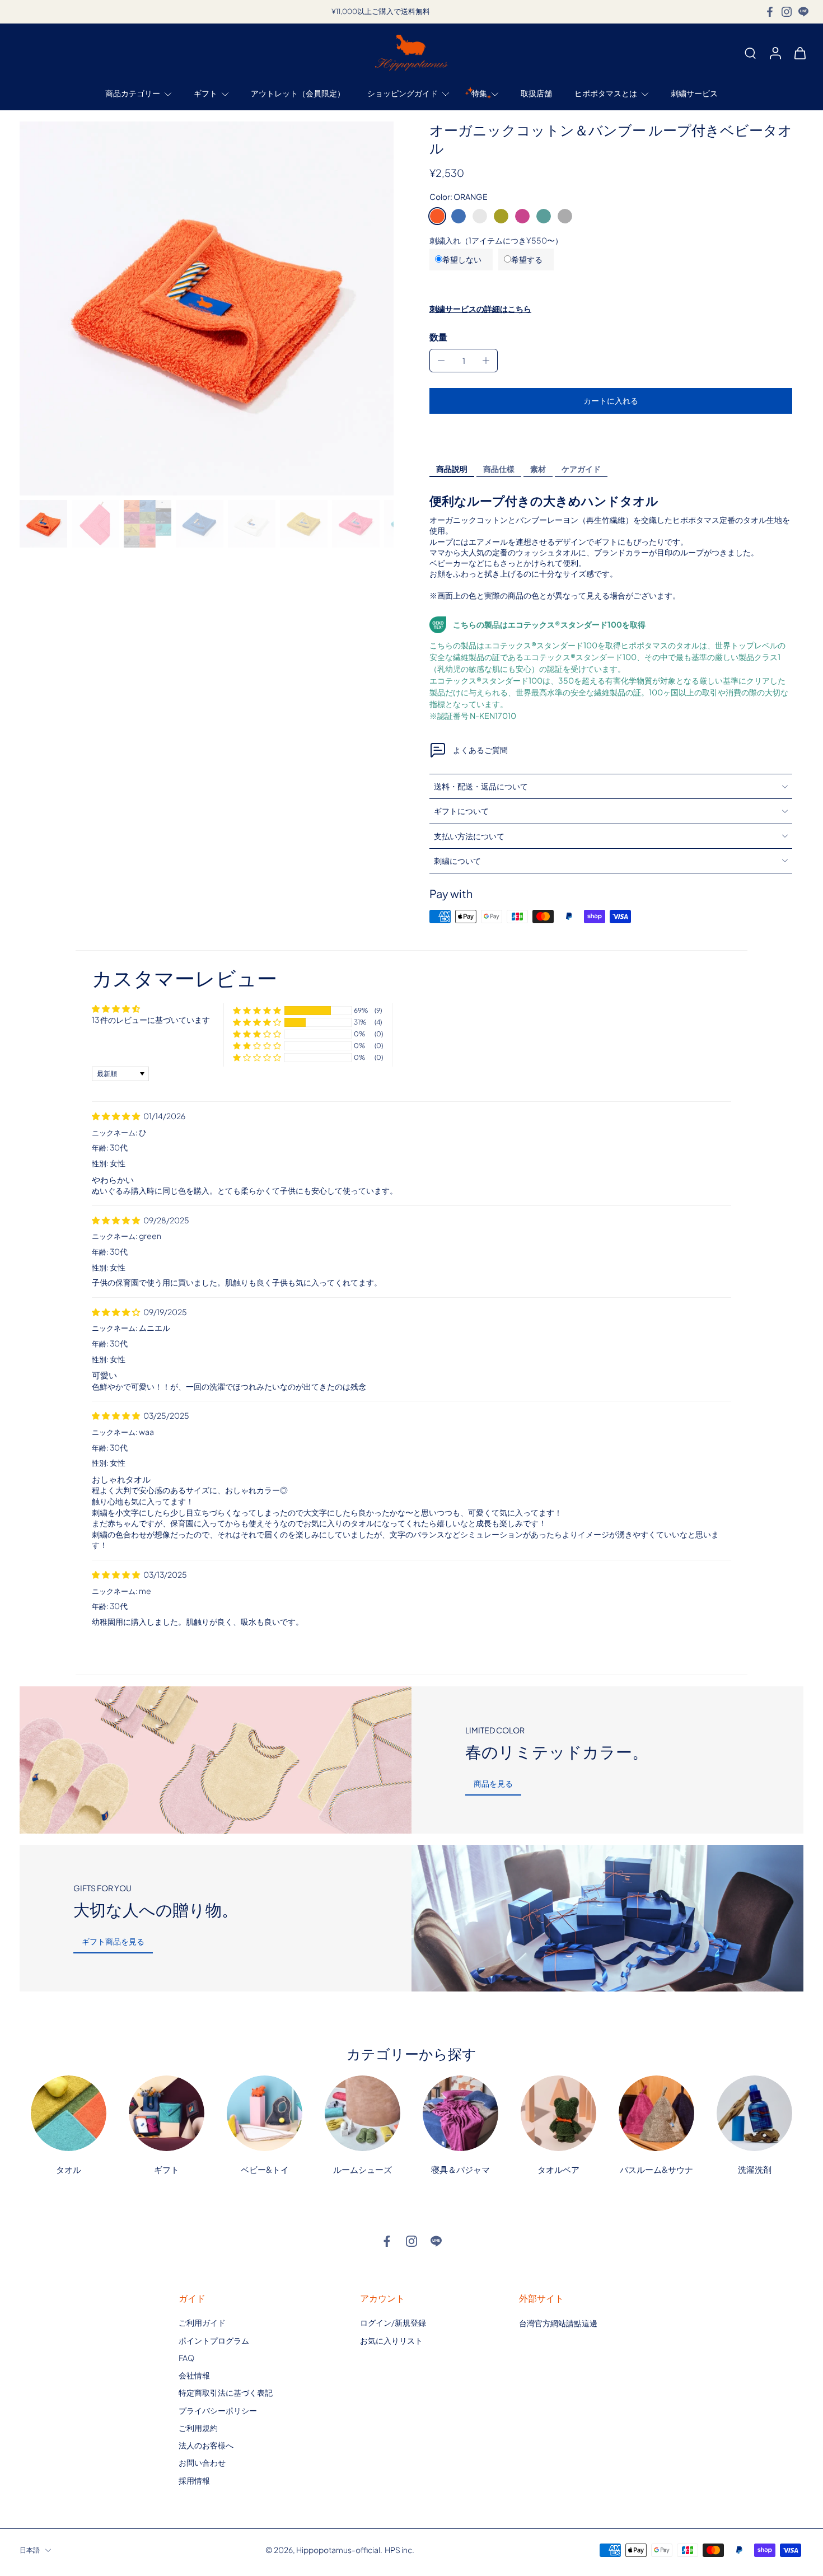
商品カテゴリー (133, 93)
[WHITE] (480, 216)
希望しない (462, 259)
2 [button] (391, 1649)
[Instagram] (787, 12)
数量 (438, 337)
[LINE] (803, 12)
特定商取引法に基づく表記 (226, 2392)
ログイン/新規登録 (393, 2322)
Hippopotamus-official (338, 2550)
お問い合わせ (202, 2462)
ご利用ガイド (202, 2322)
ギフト (205, 93)
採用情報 (194, 2480)
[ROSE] (522, 216)
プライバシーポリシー (218, 2410)
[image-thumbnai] (43, 524)
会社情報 (194, 2375)
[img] (116, 1116)
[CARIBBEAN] (544, 216)
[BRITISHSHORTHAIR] (565, 216)
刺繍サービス (694, 93)
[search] (750, 53)
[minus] (441, 361)
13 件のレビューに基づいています (151, 1020)
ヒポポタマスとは (606, 93)
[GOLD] (501, 216)
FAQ (186, 2358)
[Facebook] (770, 12)
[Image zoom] (207, 308)
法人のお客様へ (206, 2445)
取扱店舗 (536, 93)
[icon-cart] (799, 53)
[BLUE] (459, 216)
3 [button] (408, 1649)
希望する (527, 259)
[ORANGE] (437, 216)
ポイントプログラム (214, 2340)
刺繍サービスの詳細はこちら (480, 308)
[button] (611, 401)
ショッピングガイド (403, 93)
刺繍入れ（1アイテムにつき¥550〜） (496, 240)
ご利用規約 (198, 2428)
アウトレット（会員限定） (298, 93)
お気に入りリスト (391, 2340)
